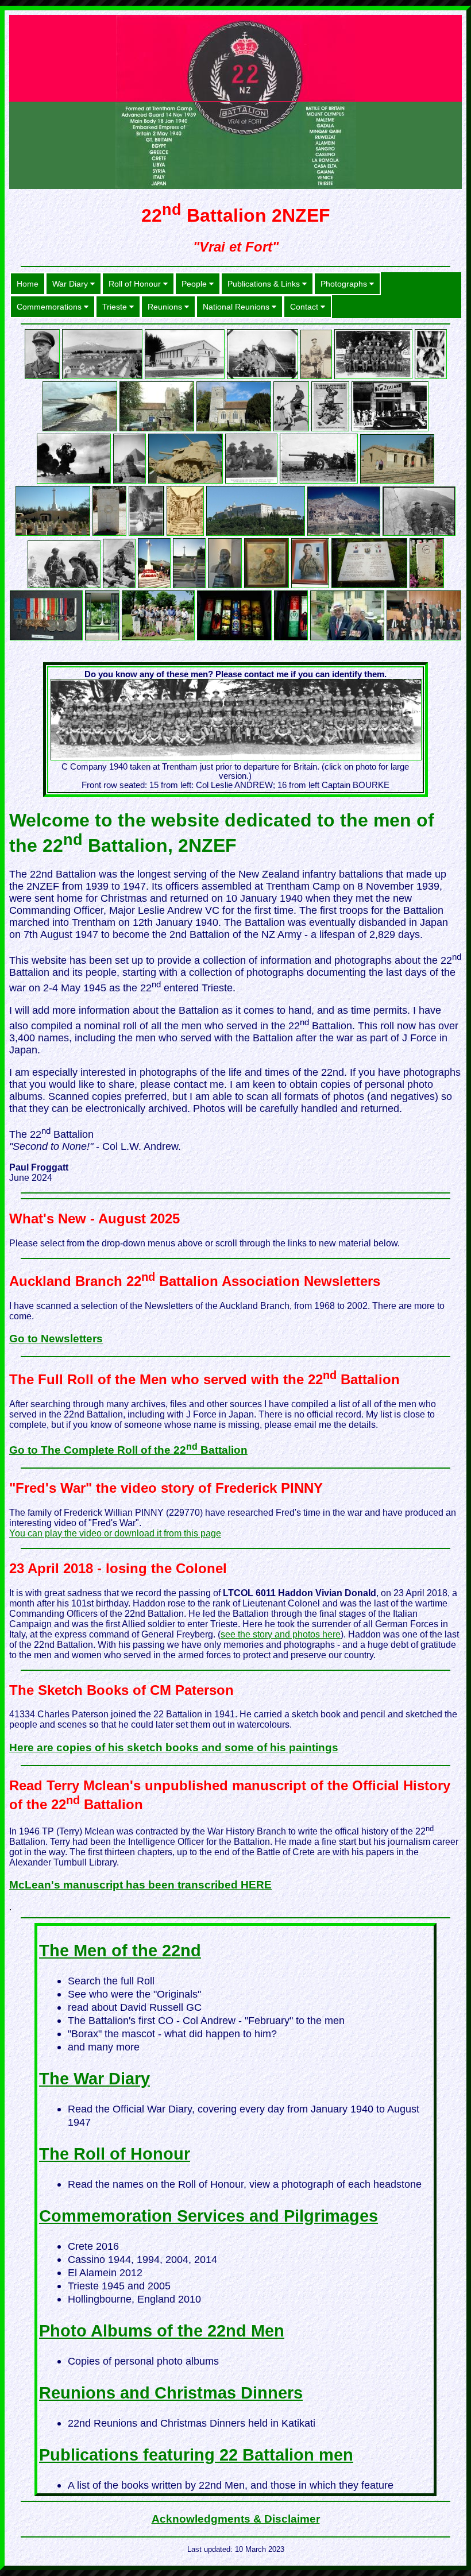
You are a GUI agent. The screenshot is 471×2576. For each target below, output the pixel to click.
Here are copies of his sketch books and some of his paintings (174, 1747)
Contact (305, 307)
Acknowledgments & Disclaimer (236, 2519)
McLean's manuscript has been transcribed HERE (140, 1885)
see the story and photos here (281, 1634)
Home (28, 284)
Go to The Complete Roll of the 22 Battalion (128, 1450)
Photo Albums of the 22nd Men (162, 2331)
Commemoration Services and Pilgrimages (209, 2216)
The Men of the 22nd (120, 1951)
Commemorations (50, 307)
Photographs (345, 284)
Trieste (116, 307)
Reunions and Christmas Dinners (171, 2393)
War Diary (71, 284)
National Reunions (237, 307)
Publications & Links (265, 284)
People (195, 284)
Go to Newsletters (56, 1339)
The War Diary (94, 2079)
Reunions (166, 307)
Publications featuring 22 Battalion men (196, 2455)
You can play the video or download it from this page (115, 1533)
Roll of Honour (136, 284)
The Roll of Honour (115, 2154)
